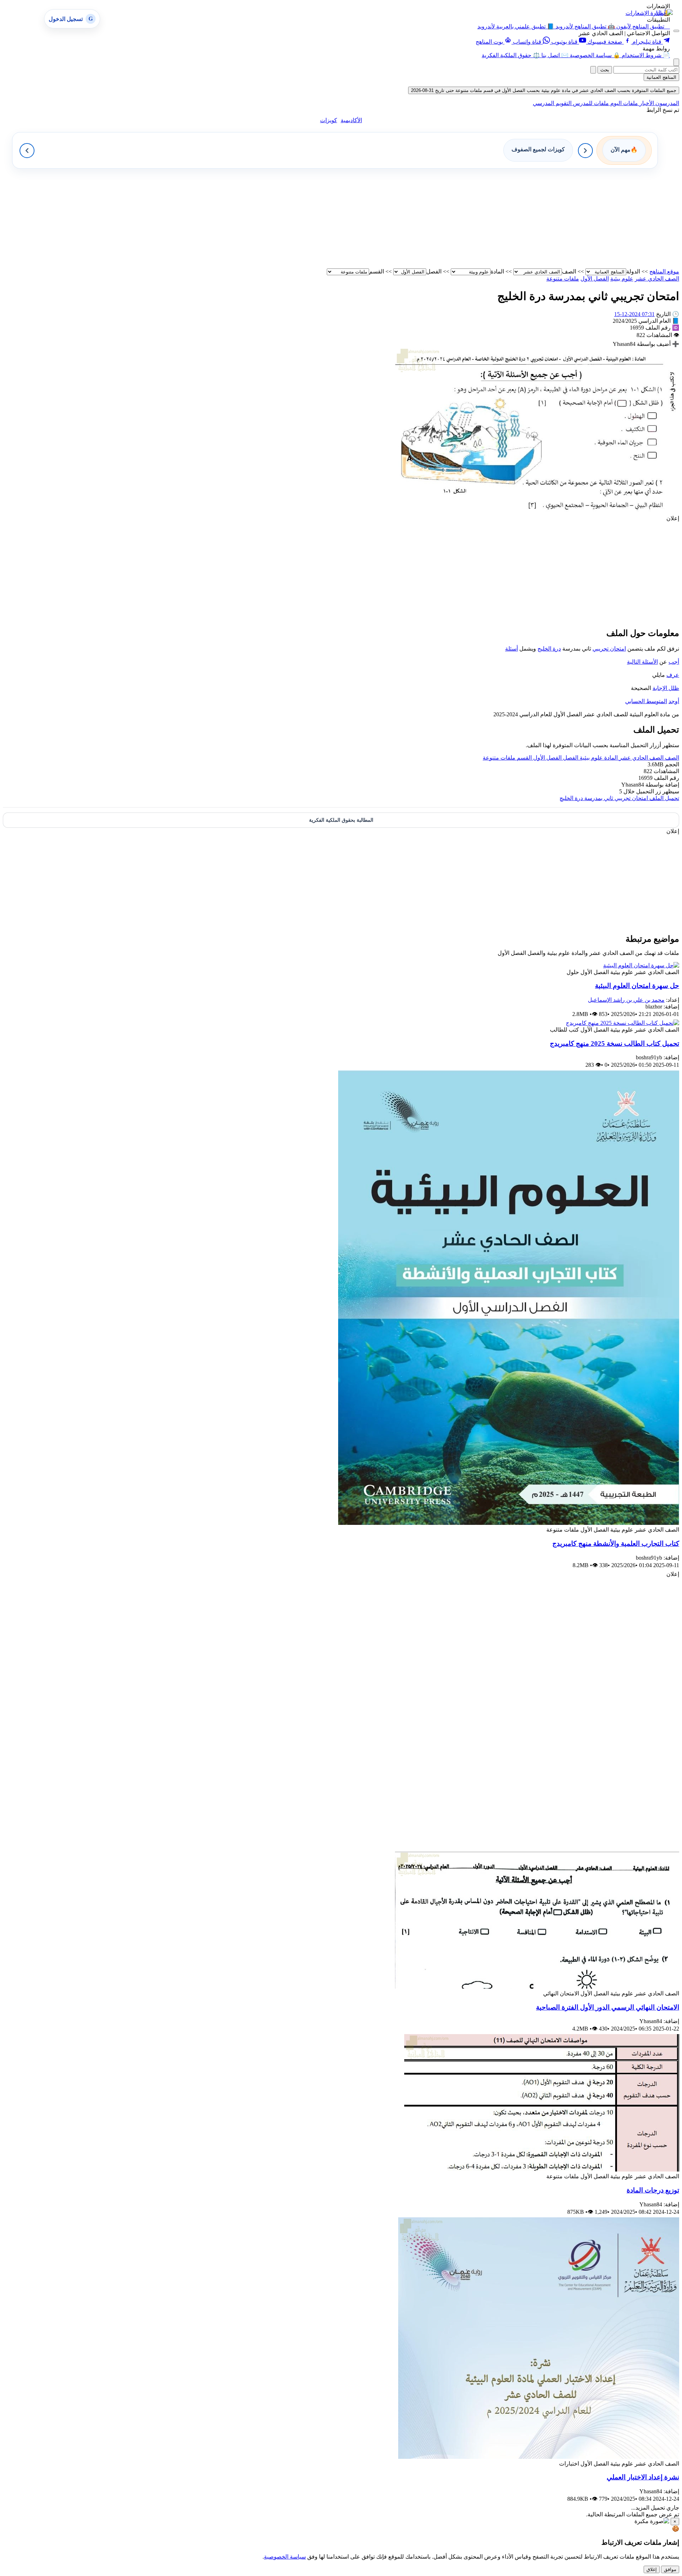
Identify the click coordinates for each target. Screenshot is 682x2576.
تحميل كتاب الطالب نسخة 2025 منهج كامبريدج (615, 1044)
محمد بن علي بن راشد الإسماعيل (626, 1000)
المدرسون (667, 103)
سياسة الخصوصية (285, 2557)
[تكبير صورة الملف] (537, 512)
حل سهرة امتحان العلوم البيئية (637, 986)
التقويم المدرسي (552, 103)
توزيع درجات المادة (653, 2190)
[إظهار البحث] (676, 62)
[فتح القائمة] (676, 31)
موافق (670, 2569)
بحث (605, 70)
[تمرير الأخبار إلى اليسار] (27, 151)
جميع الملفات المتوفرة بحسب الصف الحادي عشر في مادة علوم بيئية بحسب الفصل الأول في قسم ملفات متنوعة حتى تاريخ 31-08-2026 (544, 90)
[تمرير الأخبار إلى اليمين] (585, 151)
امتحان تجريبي (609, 649)
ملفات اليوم (623, 103)
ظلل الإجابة (666, 688)
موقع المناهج (664, 271)
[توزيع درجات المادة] (542, 2170)
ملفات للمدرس (590, 103)
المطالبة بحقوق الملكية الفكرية (341, 820)
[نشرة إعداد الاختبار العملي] (539, 2457)
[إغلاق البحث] (593, 70)
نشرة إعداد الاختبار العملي (643, 2477)
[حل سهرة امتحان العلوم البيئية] (641, 965)
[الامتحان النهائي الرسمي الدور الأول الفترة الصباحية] (537, 1987)
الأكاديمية (351, 120)
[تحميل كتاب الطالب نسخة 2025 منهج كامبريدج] (623, 1023)
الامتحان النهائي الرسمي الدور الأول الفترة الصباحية (608, 2007)
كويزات (329, 120)
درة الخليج (549, 649)
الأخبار (646, 103)
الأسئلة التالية (642, 662)
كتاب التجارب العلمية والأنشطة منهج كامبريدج (616, 1544)
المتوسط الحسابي (646, 701)
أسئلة (511, 649)
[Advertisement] (466, 218)
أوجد (674, 701)
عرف (673, 675)
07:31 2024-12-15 (634, 314)
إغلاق (652, 2569)
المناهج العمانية (661, 77)
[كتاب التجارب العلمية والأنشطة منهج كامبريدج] (509, 1523)
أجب (674, 662)
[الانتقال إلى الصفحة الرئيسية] (664, 13)
